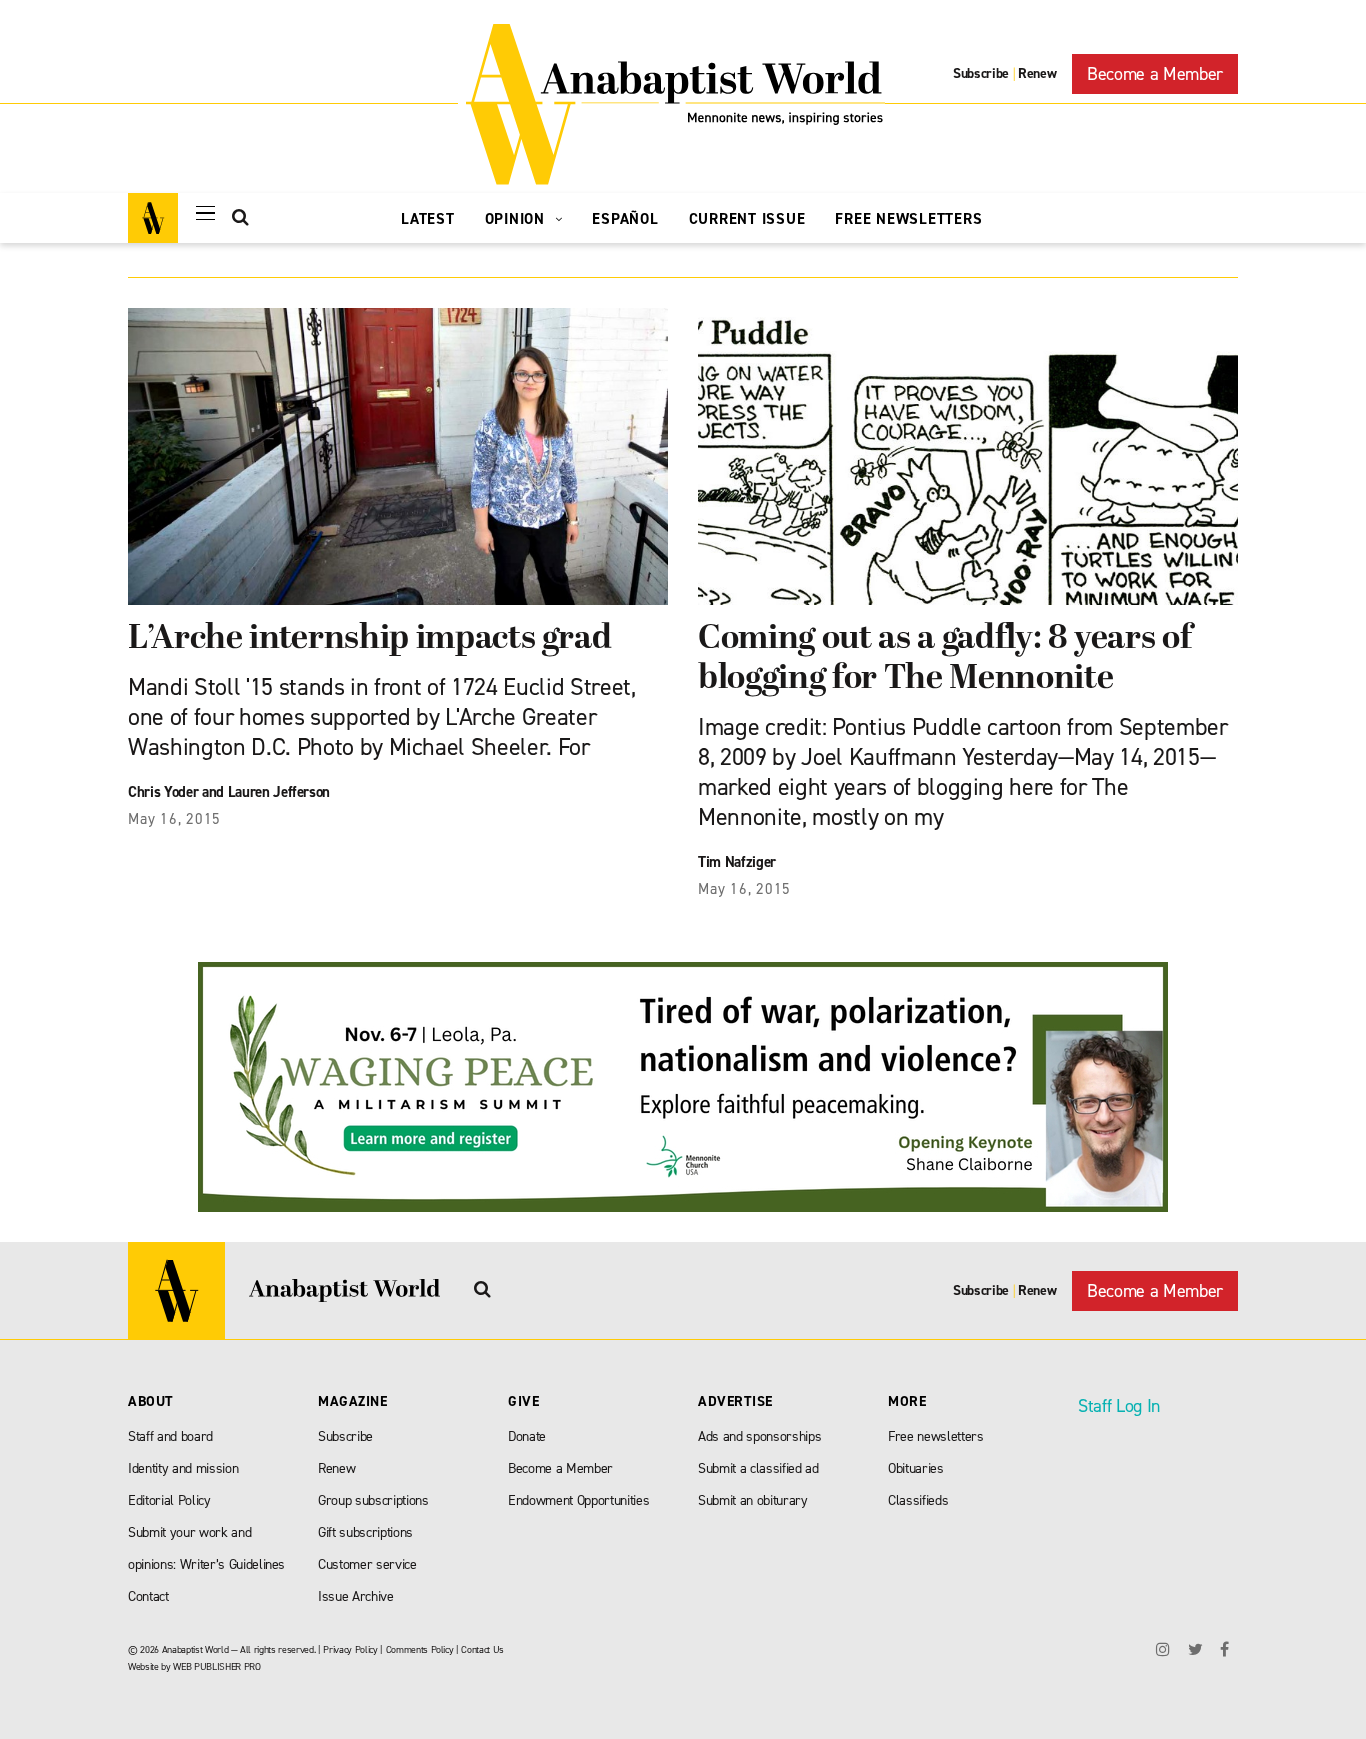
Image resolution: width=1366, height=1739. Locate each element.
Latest (428, 219)
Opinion (517, 219)
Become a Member (1155, 74)
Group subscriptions (373, 1500)
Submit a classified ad (758, 1468)
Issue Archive (356, 1596)
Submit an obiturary (753, 1500)
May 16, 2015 (174, 819)
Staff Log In (1119, 1406)
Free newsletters (936, 1436)
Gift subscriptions (365, 1532)
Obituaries (916, 1468)
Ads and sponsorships (759, 1436)
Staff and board (170, 1436)
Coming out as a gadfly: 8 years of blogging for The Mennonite (944, 659)
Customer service (367, 1564)
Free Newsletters (908, 219)
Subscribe (981, 73)
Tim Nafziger (737, 862)
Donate (527, 1436)
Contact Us (482, 1649)
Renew (1037, 73)
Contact (148, 1596)
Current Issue (747, 219)
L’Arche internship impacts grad (369, 639)
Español (625, 219)
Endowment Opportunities (578, 1500)
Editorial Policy (169, 1500)
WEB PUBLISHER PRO (216, 1666)
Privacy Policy (350, 1649)
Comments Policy (420, 1649)
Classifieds (918, 1500)
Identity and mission (183, 1468)
